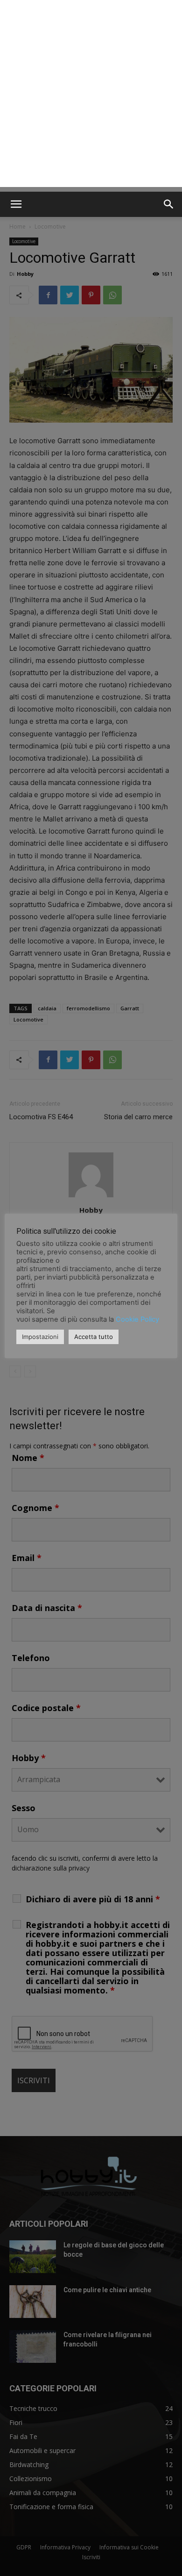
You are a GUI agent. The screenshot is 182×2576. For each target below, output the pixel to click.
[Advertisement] (91, 96)
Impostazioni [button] (40, 1337)
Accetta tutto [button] (94, 1337)
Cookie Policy (137, 1319)
